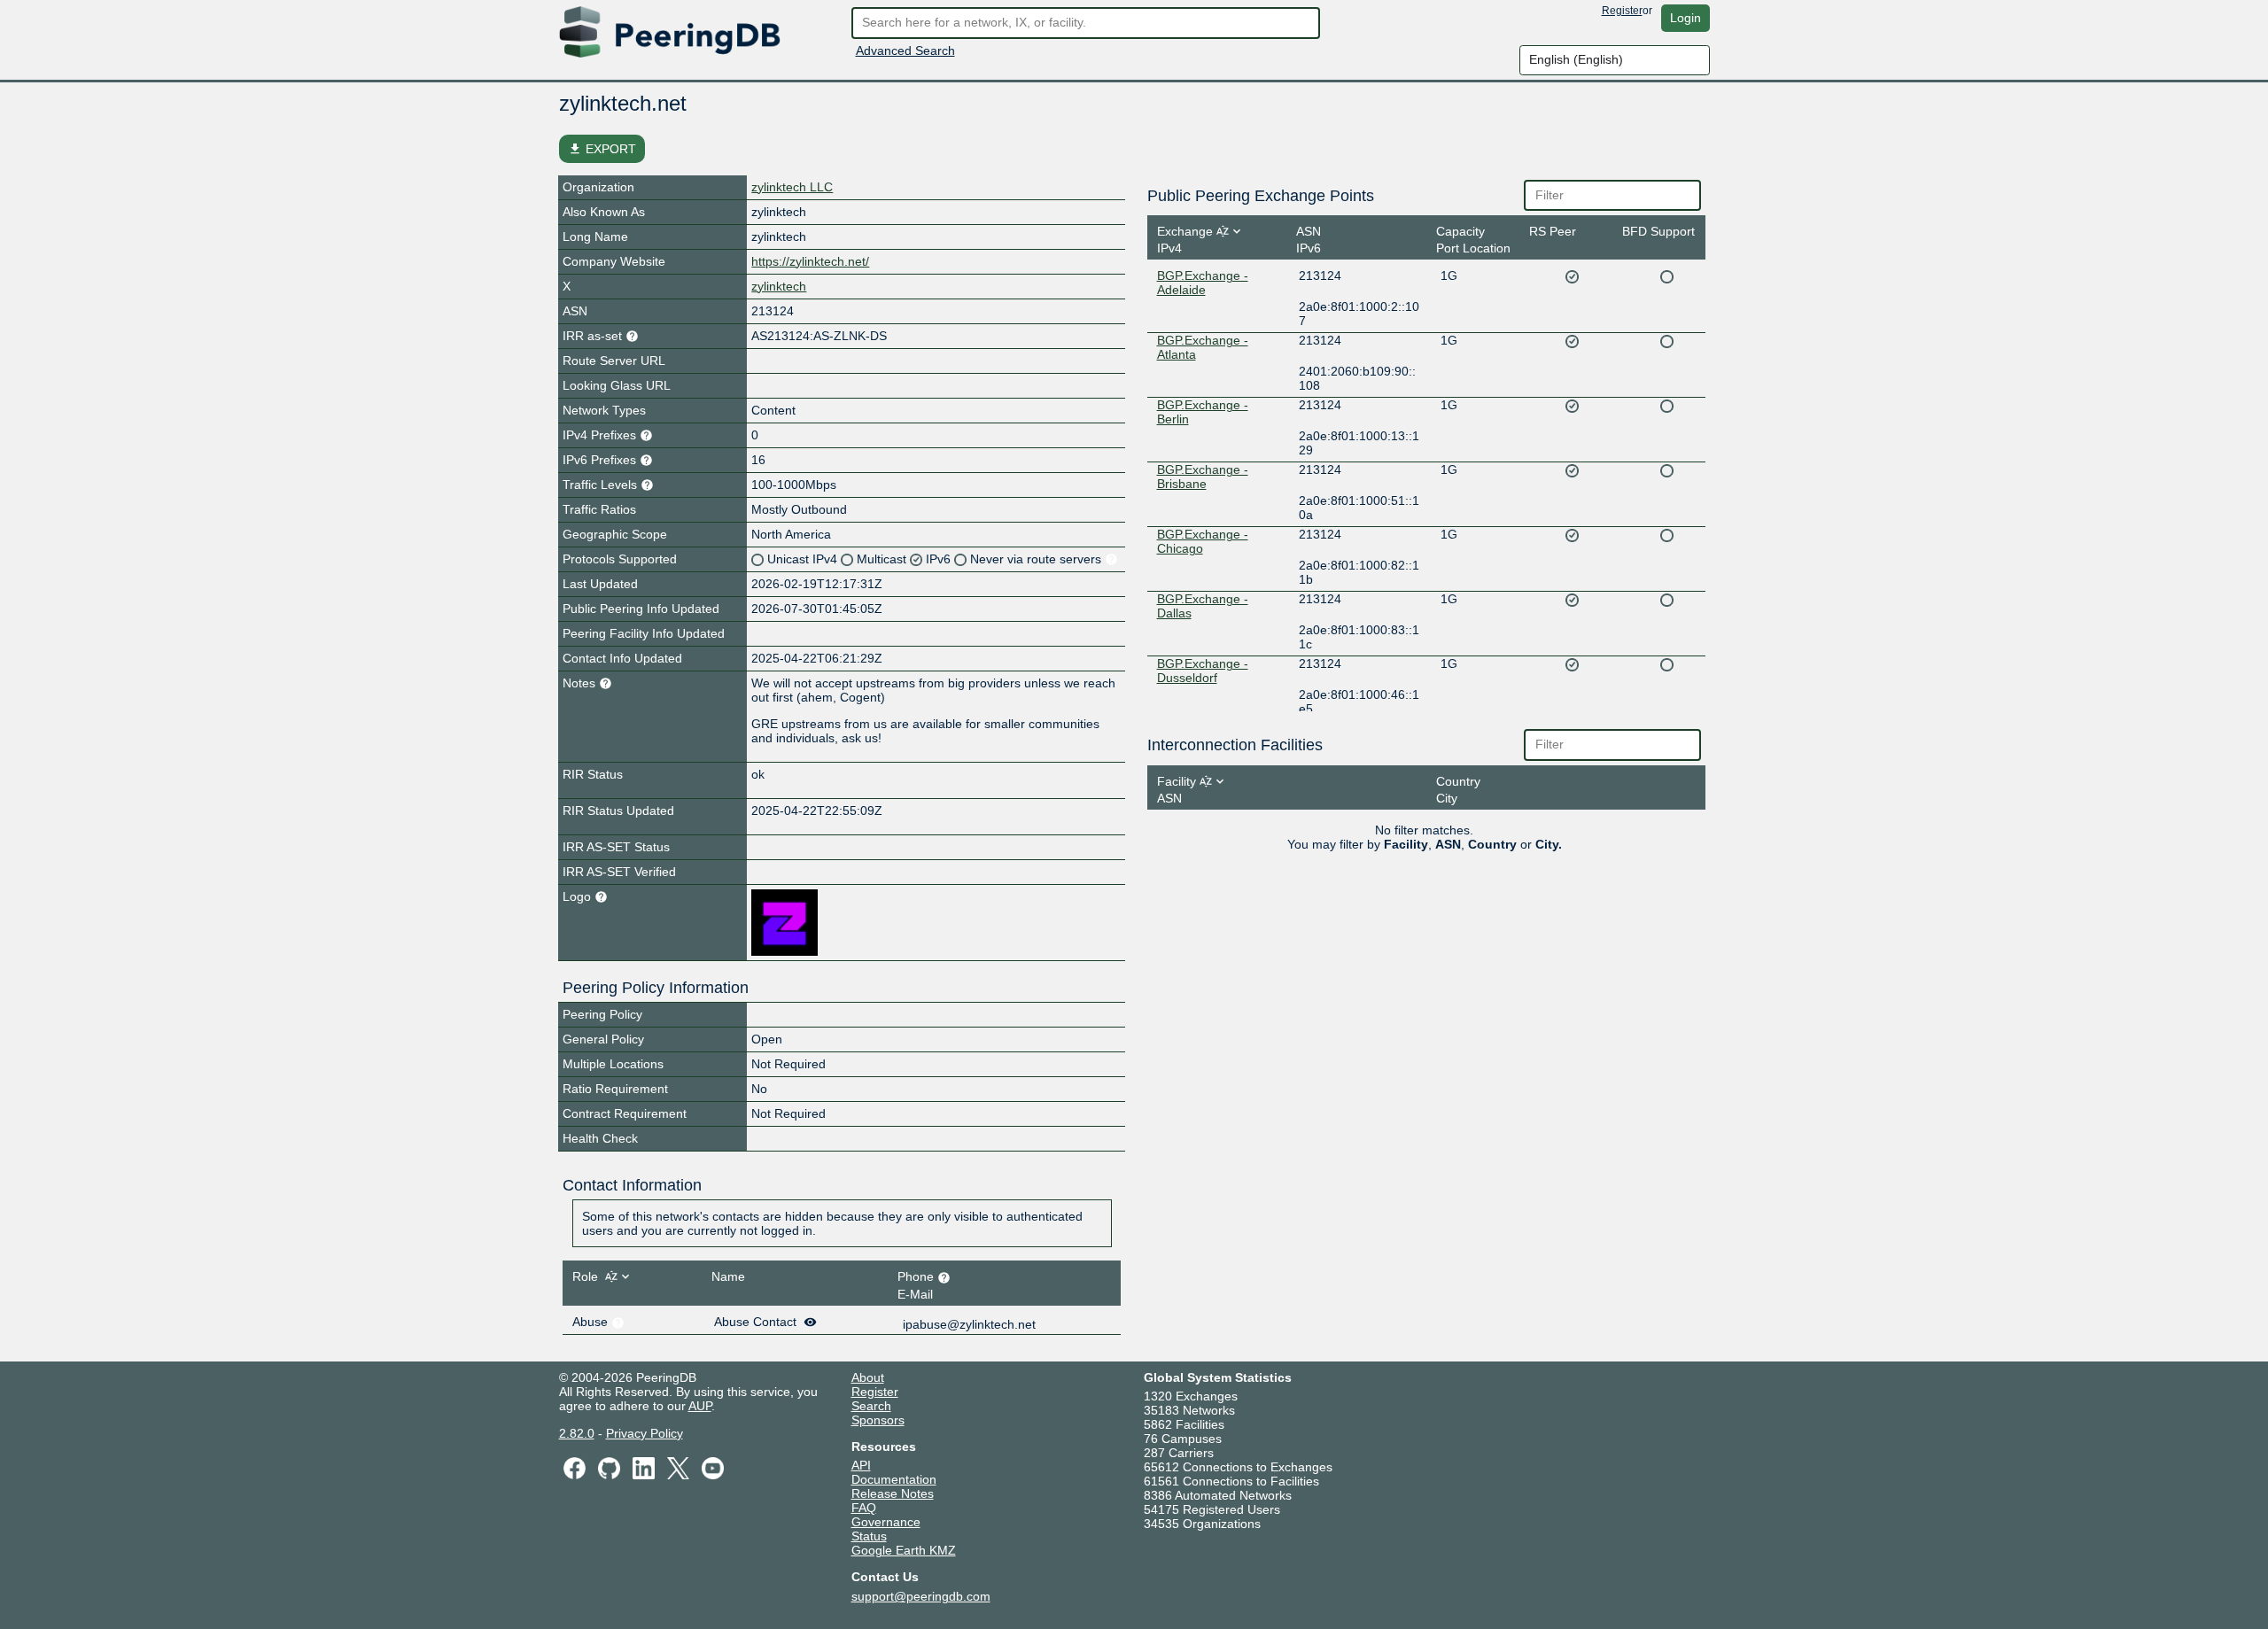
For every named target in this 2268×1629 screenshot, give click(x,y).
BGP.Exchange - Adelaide (1203, 283)
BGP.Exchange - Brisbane (1203, 477)
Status (869, 1536)
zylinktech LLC (792, 187)
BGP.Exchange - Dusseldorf (1203, 671)
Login (1685, 18)
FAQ (864, 1508)
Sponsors (878, 1420)
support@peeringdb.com (921, 1596)
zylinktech (779, 286)
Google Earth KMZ (904, 1550)
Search (871, 1406)
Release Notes (893, 1493)
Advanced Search (905, 50)
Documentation (894, 1479)
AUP (700, 1406)
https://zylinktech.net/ (810, 261)
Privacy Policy (645, 1433)
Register (1622, 11)
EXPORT (602, 149)
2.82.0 (577, 1433)
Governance (886, 1522)
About (868, 1377)
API (861, 1465)
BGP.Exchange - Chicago (1203, 541)
